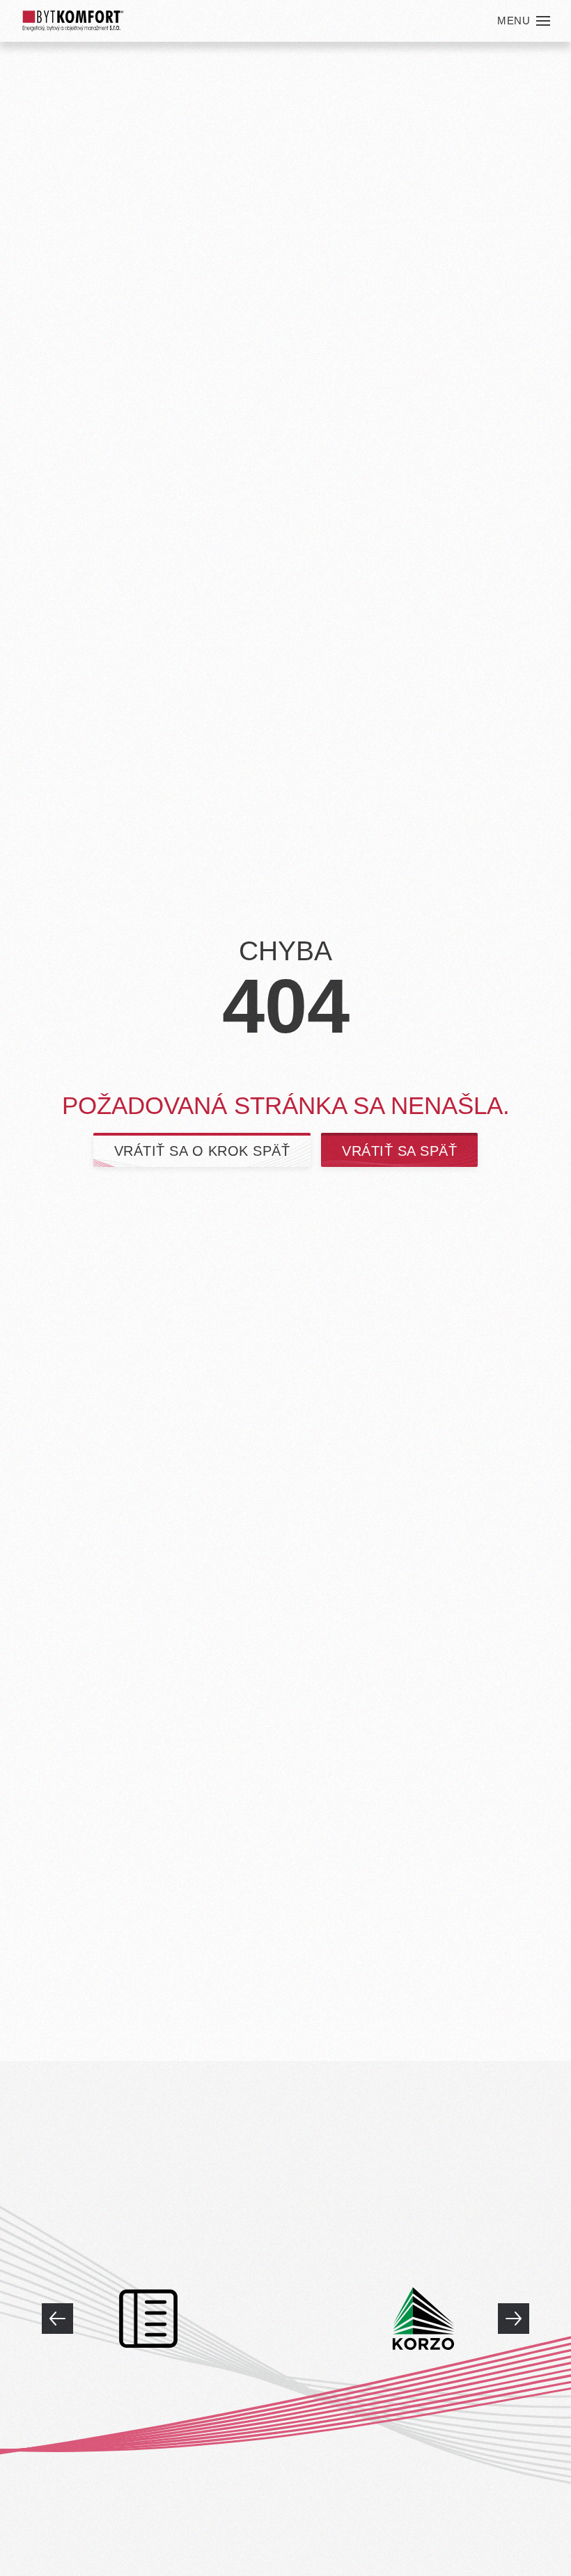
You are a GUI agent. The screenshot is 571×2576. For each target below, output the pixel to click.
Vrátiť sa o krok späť (202, 1151)
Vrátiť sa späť (399, 1151)
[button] (524, 21)
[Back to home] (73, 21)
